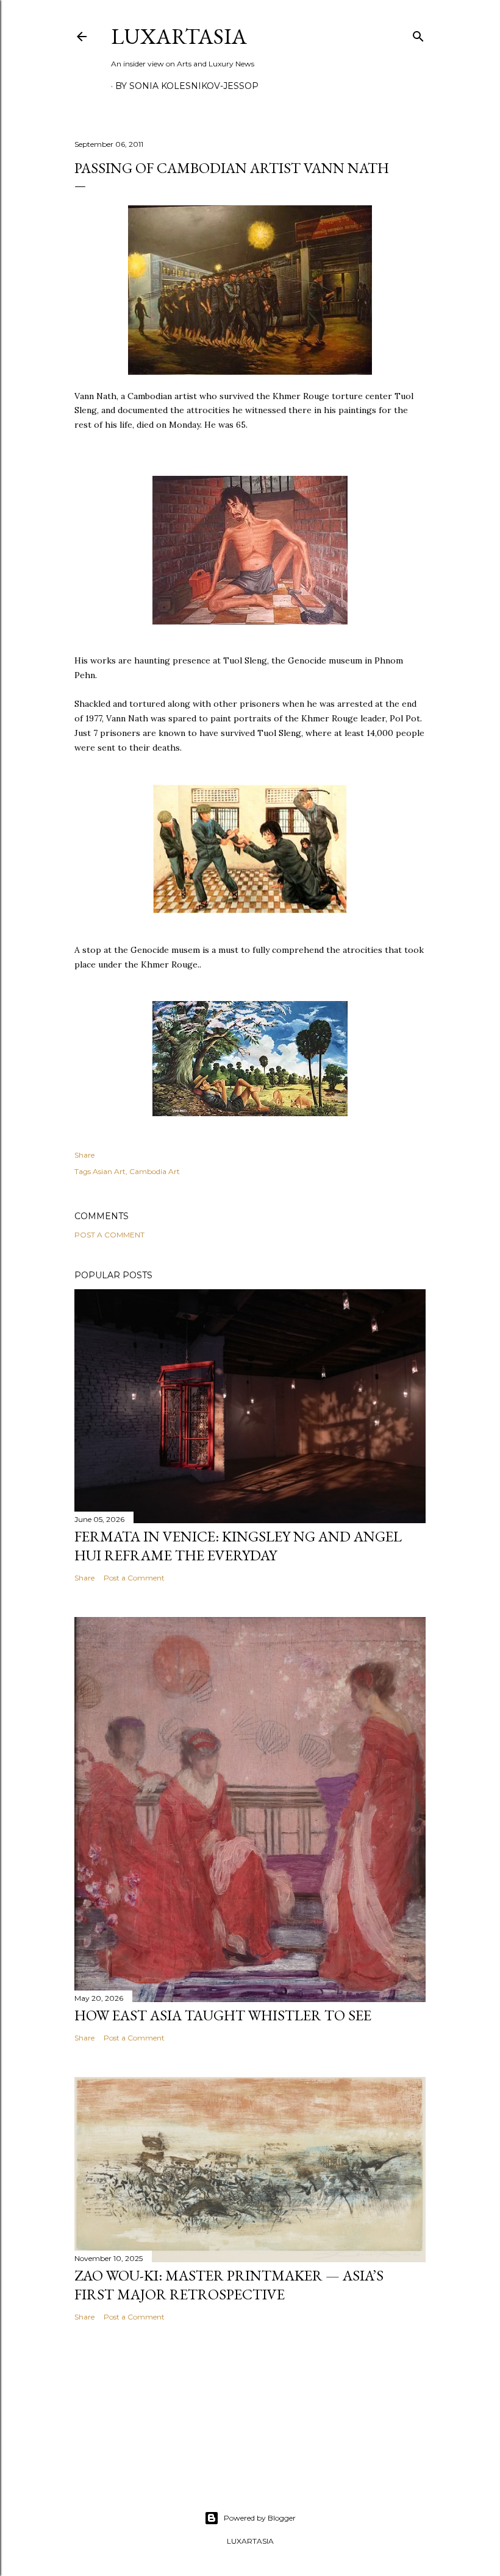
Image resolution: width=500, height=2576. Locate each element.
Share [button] (84, 1155)
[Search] (418, 34)
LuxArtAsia (179, 36)
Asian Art (109, 1171)
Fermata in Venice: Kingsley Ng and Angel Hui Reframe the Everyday (238, 1546)
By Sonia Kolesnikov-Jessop (187, 86)
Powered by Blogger (260, 2518)
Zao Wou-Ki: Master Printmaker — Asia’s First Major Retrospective (229, 2285)
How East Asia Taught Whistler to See (223, 2015)
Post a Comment (109, 1235)
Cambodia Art (155, 1171)
